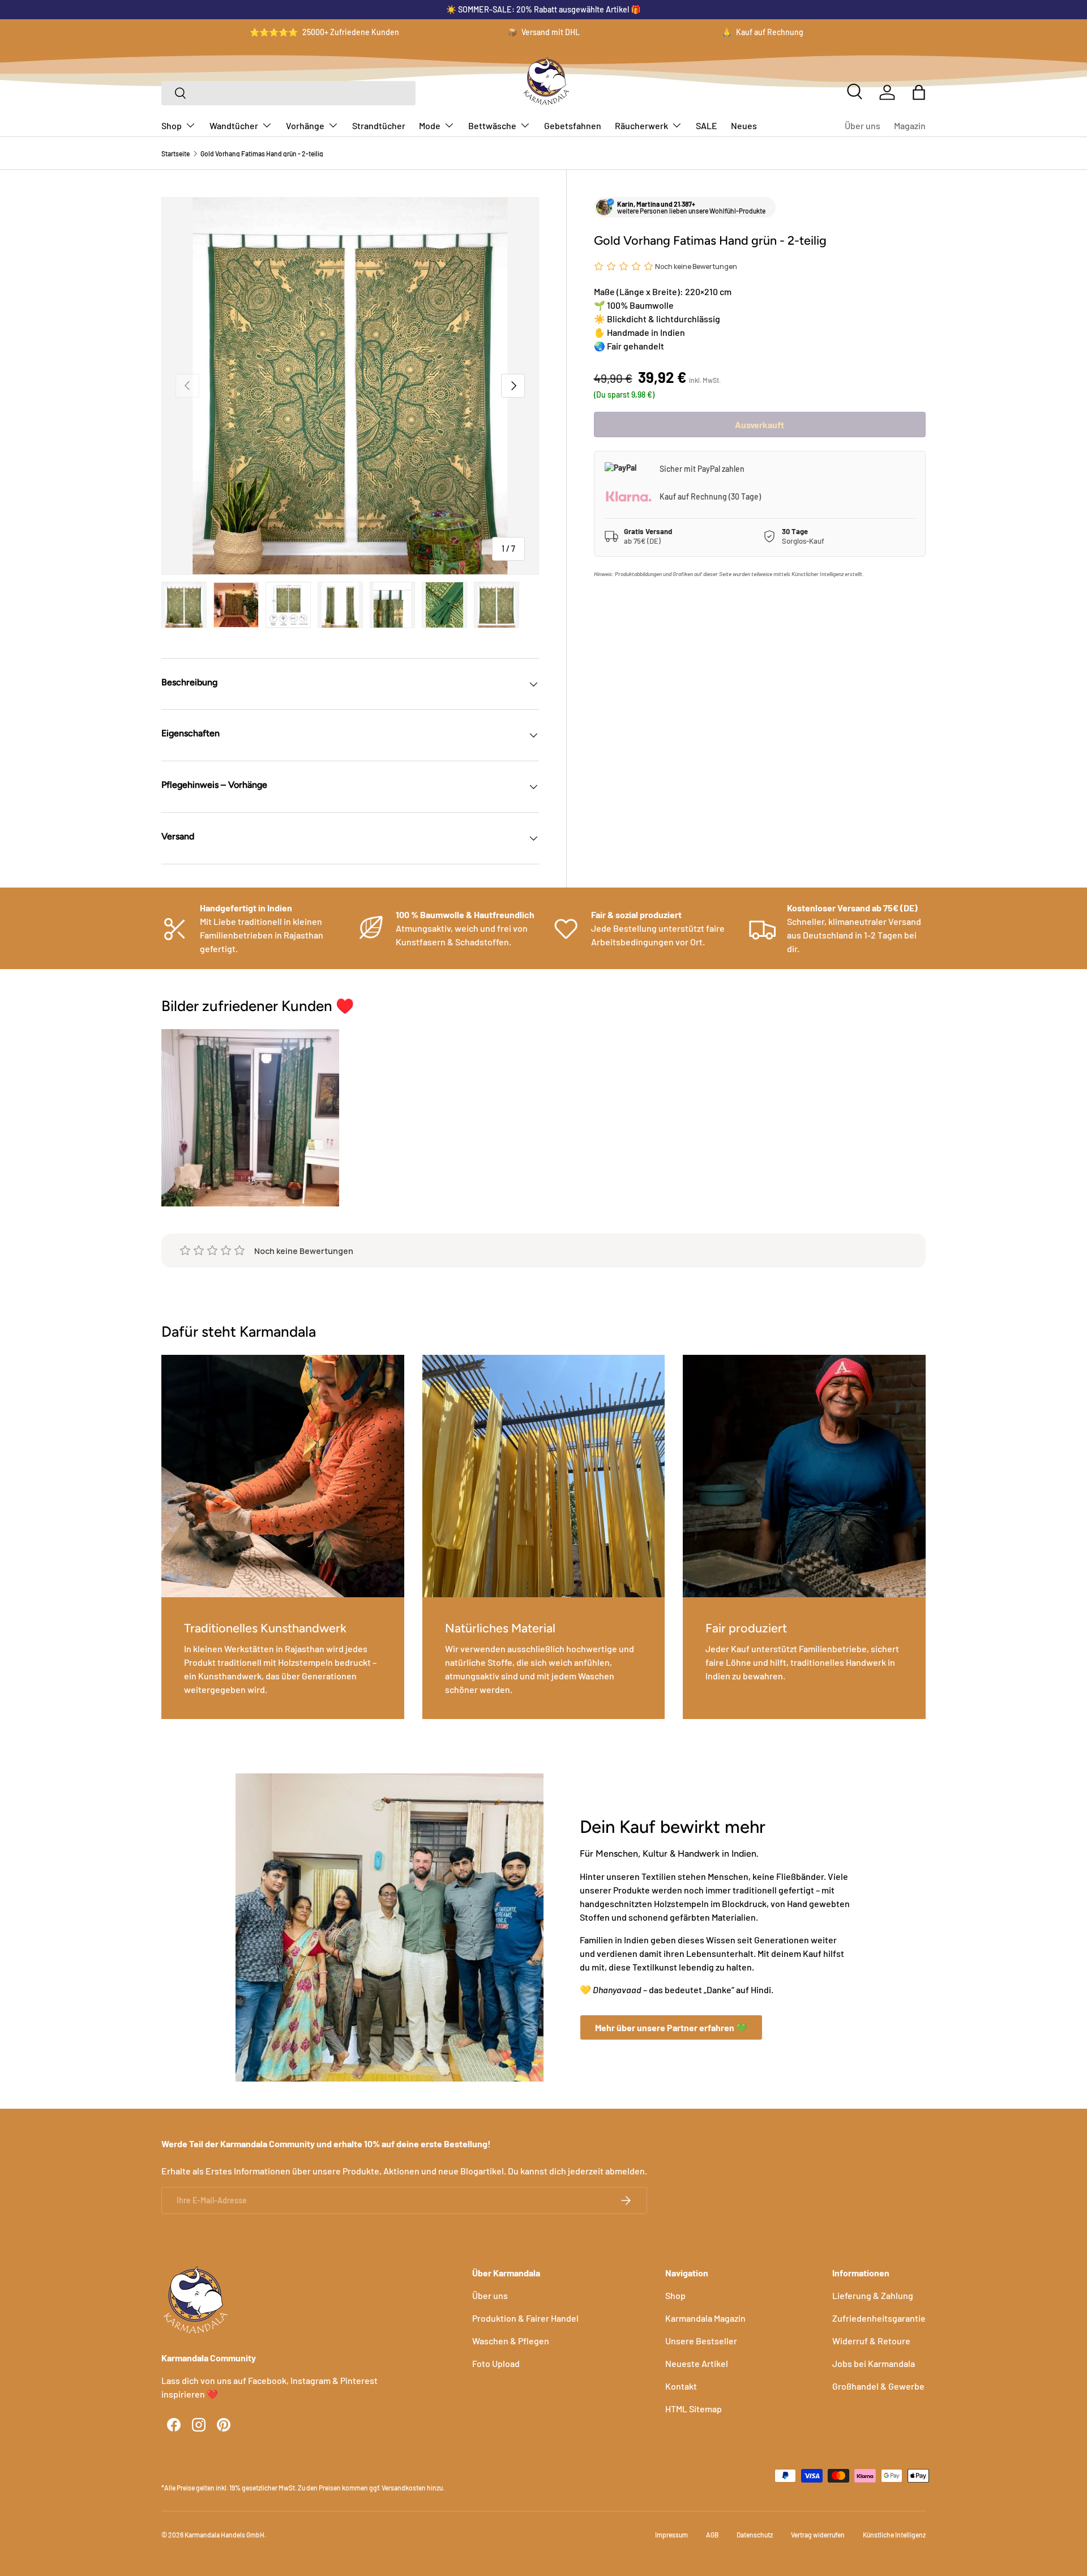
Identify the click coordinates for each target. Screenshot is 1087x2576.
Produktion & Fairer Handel (525, 2318)
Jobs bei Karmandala (874, 2363)
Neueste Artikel (697, 2363)
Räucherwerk (641, 125)
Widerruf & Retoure (871, 2341)
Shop (172, 125)
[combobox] (288, 93)
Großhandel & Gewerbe (878, 2386)
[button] (919, 92)
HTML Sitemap (694, 2409)
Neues (744, 125)
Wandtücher (234, 125)
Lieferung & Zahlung (873, 2295)
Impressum (671, 2535)
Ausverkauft (759, 425)
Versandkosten (404, 2488)
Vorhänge (305, 125)
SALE (707, 125)
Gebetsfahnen (573, 125)
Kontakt (681, 2386)
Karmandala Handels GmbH (224, 2535)
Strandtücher (379, 125)
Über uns (863, 125)
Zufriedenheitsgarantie (879, 2318)
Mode (430, 125)
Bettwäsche (492, 125)
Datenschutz (755, 2535)
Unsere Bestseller (701, 2341)
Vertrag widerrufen (818, 2535)
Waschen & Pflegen (511, 2341)
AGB (712, 2535)
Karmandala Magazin (705, 2318)
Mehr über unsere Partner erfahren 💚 (671, 2027)
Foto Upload (496, 2363)
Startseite (176, 153)
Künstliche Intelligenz (894, 2535)
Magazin (910, 125)
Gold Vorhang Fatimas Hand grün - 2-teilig (262, 153)
